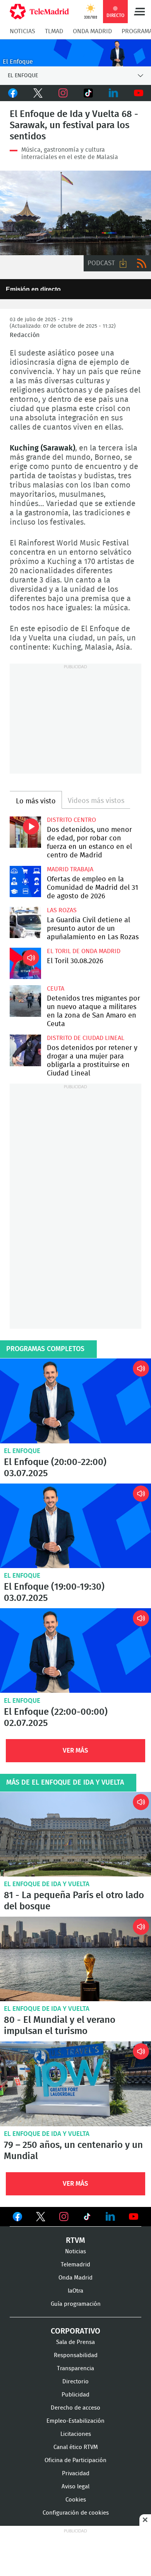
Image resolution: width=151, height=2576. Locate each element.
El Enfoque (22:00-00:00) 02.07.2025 (75, 1650)
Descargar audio (123, 263)
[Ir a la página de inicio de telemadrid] (39, 12)
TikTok (88, 93)
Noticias (22, 31)
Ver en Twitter (41, 2218)
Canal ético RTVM (76, 2447)
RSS (142, 263)
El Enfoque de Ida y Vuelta (47, 1884)
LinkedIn (113, 93)
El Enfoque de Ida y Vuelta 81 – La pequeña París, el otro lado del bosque (75, 1834)
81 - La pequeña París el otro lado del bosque (74, 1901)
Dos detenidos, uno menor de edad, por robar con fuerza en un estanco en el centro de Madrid (25, 832)
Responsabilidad (76, 2355)
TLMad (54, 31)
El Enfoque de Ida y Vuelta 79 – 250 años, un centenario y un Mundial (75, 2084)
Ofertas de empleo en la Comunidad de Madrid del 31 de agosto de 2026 (25, 882)
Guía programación (76, 2304)
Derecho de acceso (75, 2408)
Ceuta (56, 989)
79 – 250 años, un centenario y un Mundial (73, 2151)
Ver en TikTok (87, 2218)
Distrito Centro (71, 820)
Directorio (75, 2382)
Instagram (63, 93)
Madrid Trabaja (70, 869)
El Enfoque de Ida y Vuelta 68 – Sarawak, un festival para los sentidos (75, 213)
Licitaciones (76, 2434)
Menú (139, 12)
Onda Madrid (92, 31)
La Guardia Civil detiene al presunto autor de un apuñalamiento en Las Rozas (25, 922)
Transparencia (75, 2369)
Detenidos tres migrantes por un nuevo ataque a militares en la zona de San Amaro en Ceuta (25, 1001)
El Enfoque (22, 1451)
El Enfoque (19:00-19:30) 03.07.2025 (75, 1526)
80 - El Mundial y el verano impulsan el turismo (60, 2026)
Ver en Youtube (134, 2217)
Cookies (76, 2500)
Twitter (38, 93)
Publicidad (75, 2395)
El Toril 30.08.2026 (25, 963)
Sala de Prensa (75, 2342)
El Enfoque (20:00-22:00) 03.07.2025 (75, 1401)
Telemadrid (75, 2265)
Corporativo (75, 2331)
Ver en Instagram (64, 2217)
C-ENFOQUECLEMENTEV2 (75, 53)
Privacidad (76, 2474)
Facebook (13, 93)
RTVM (75, 2241)
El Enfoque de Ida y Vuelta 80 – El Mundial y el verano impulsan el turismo (75, 1959)
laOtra (75, 2291)
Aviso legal (75, 2487)
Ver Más (75, 1750)
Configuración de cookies (76, 2513)
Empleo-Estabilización (75, 2421)
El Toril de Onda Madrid (84, 951)
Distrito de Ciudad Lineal (86, 1038)
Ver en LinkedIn (110, 2217)
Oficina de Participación (75, 2460)
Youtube (138, 93)
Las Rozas (62, 910)
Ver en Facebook (17, 2218)
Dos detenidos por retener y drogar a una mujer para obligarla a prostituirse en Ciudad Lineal (25, 1050)
